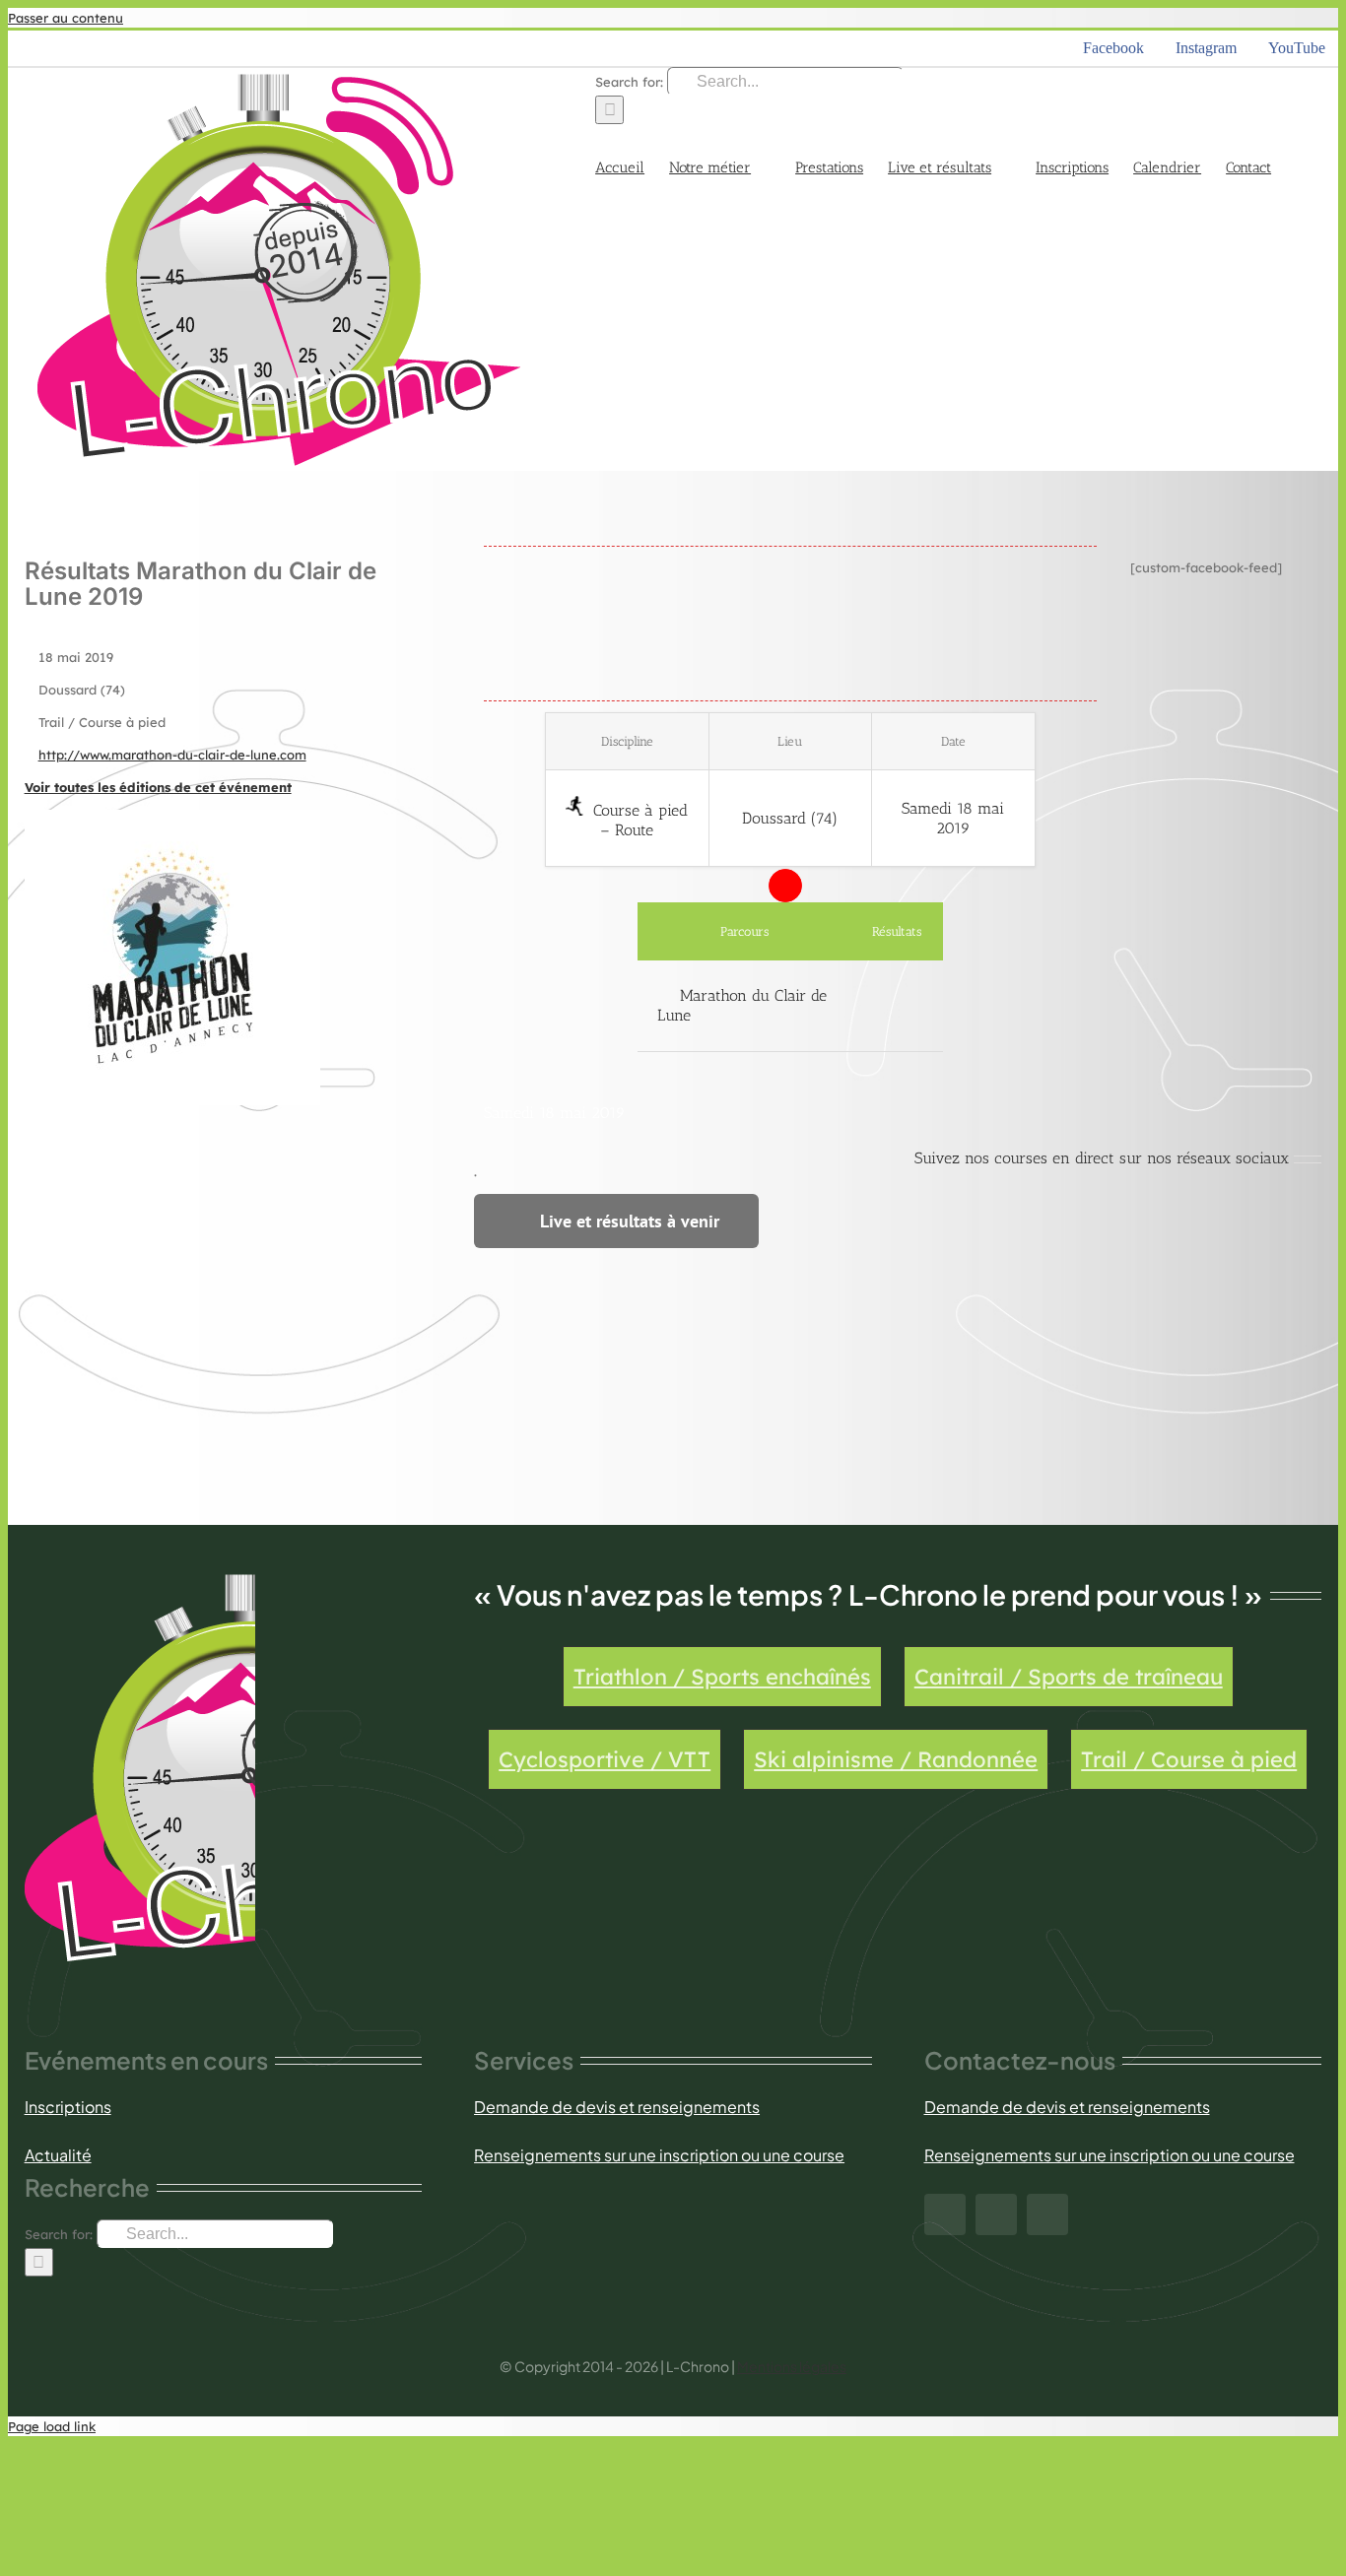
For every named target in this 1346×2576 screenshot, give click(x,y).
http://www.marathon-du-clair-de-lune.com (172, 755)
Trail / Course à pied (1189, 1759)
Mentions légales (792, 2366)
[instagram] (996, 2214)
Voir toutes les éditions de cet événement (158, 787)
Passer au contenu (66, 18)
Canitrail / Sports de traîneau (1069, 1677)
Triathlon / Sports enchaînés (722, 1677)
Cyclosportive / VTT (605, 1759)
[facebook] (945, 2214)
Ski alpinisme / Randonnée (896, 1759)
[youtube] (1047, 2214)
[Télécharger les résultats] (897, 1006)
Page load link (52, 2426)
